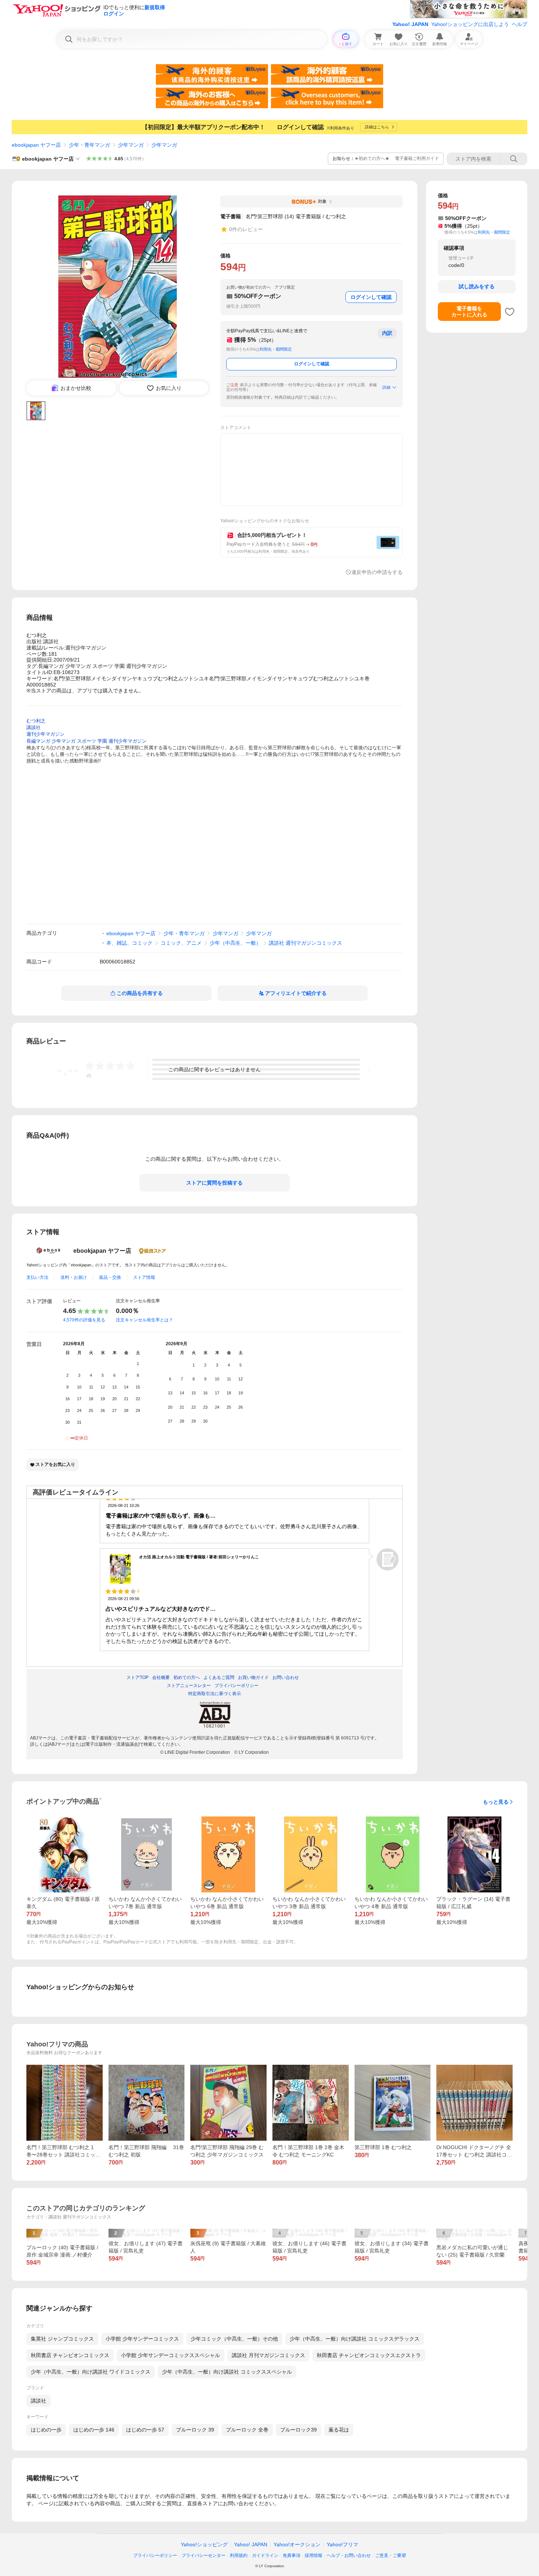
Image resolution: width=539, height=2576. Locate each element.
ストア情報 (144, 1277)
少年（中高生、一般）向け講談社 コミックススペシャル (227, 2372)
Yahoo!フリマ (342, 2544)
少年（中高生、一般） (235, 943)
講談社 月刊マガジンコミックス (268, 2355)
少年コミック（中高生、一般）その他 (234, 2339)
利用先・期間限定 (276, 349)
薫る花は (339, 2430)
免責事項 (291, 2555)
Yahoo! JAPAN (410, 24)
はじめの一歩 (46, 2430)
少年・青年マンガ (89, 145)
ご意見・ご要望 (390, 2555)
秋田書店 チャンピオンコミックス (70, 2355)
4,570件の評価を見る (84, 1320)
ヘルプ (520, 24)
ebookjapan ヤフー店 (36, 145)
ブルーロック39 (298, 2430)
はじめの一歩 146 (94, 2430)
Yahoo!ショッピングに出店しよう (470, 24)
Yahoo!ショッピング (204, 2544)
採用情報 (313, 2555)
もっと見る (496, 1802)
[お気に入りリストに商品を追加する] (510, 312)
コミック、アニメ (181, 943)
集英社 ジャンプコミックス (62, 2339)
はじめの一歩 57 (145, 2430)
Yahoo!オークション (297, 2544)
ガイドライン (265, 2555)
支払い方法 (37, 1277)
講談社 (38, 2401)
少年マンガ (131, 145)
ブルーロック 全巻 (247, 2430)
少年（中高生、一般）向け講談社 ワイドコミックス (91, 2372)
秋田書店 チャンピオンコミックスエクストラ (369, 2355)
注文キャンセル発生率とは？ (144, 1320)
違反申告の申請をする (377, 572)
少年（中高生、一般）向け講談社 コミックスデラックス (355, 2339)
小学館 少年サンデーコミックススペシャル (170, 2355)
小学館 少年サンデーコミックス (142, 2339)
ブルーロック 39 (195, 2430)
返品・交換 (110, 1277)
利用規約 (239, 2555)
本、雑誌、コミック (129, 943)
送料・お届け (74, 1277)
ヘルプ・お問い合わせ (349, 2555)
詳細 (386, 387)
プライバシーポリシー (155, 2555)
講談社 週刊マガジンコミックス (305, 943)
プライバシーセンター (203, 2555)
